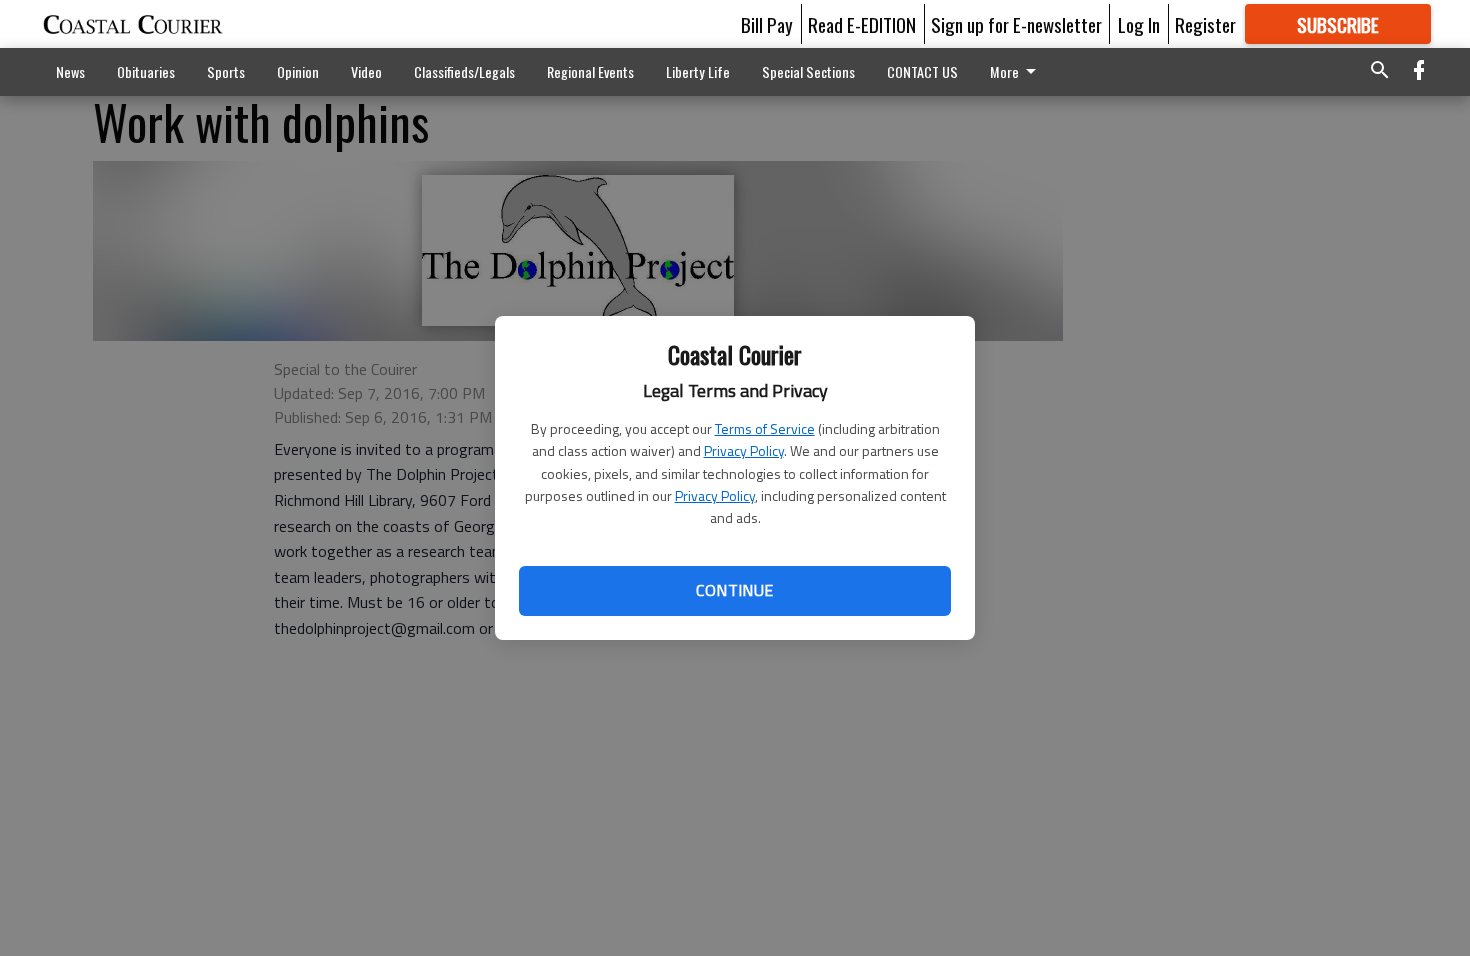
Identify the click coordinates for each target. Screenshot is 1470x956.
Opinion (298, 71)
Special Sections (808, 71)
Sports (226, 71)
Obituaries (146, 71)
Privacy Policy (744, 450)
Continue (734, 590)
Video (366, 71)
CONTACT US (922, 71)
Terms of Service (765, 428)
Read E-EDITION (862, 24)
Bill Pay (767, 24)
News (70, 71)
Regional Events (590, 71)
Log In (1139, 24)
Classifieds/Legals (464, 71)
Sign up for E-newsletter (1016, 24)
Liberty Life (698, 71)
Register (1205, 24)
